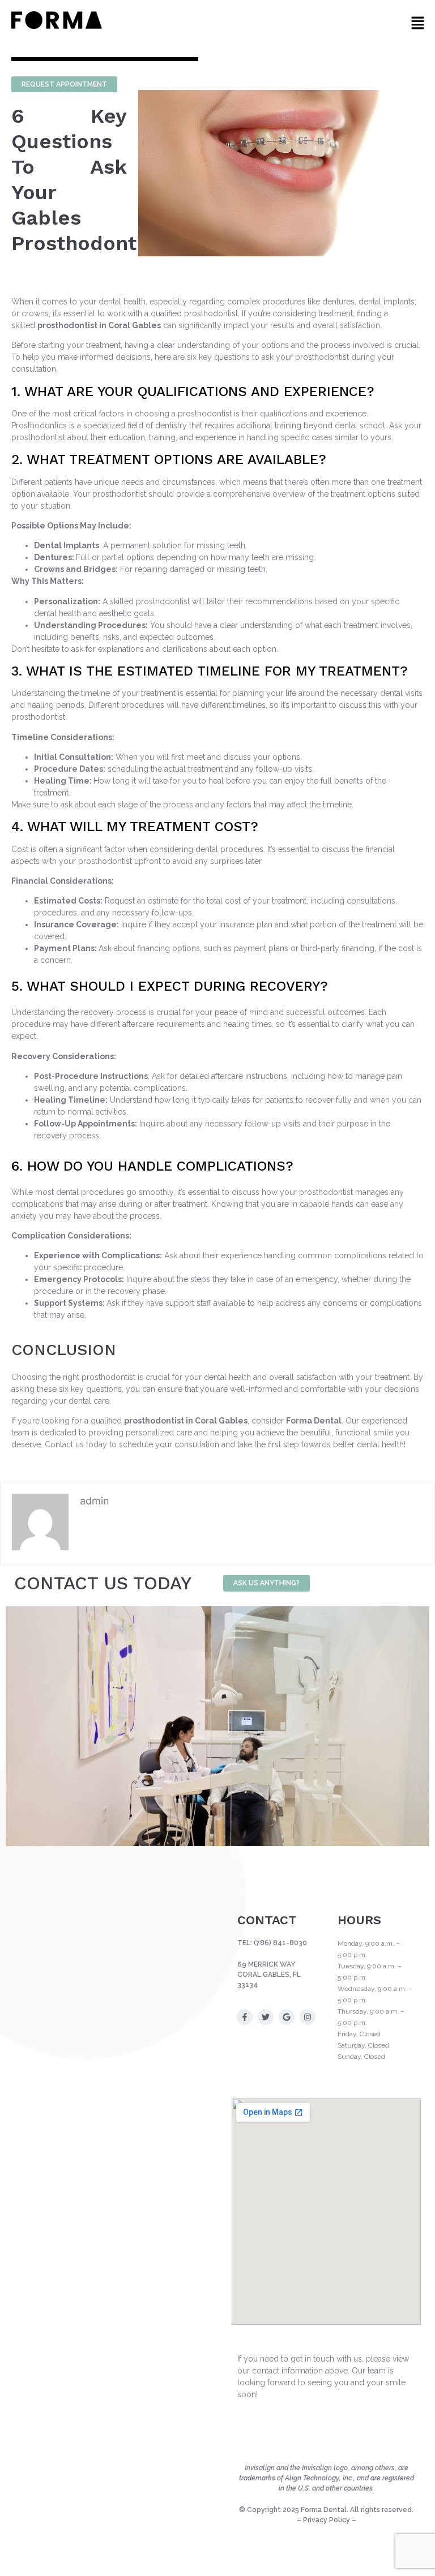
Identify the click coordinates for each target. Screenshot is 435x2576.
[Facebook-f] (245, 2017)
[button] (418, 23)
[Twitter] (266, 2017)
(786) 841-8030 (280, 1943)
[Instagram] (308, 2017)
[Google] (287, 2017)
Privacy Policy (327, 2520)
